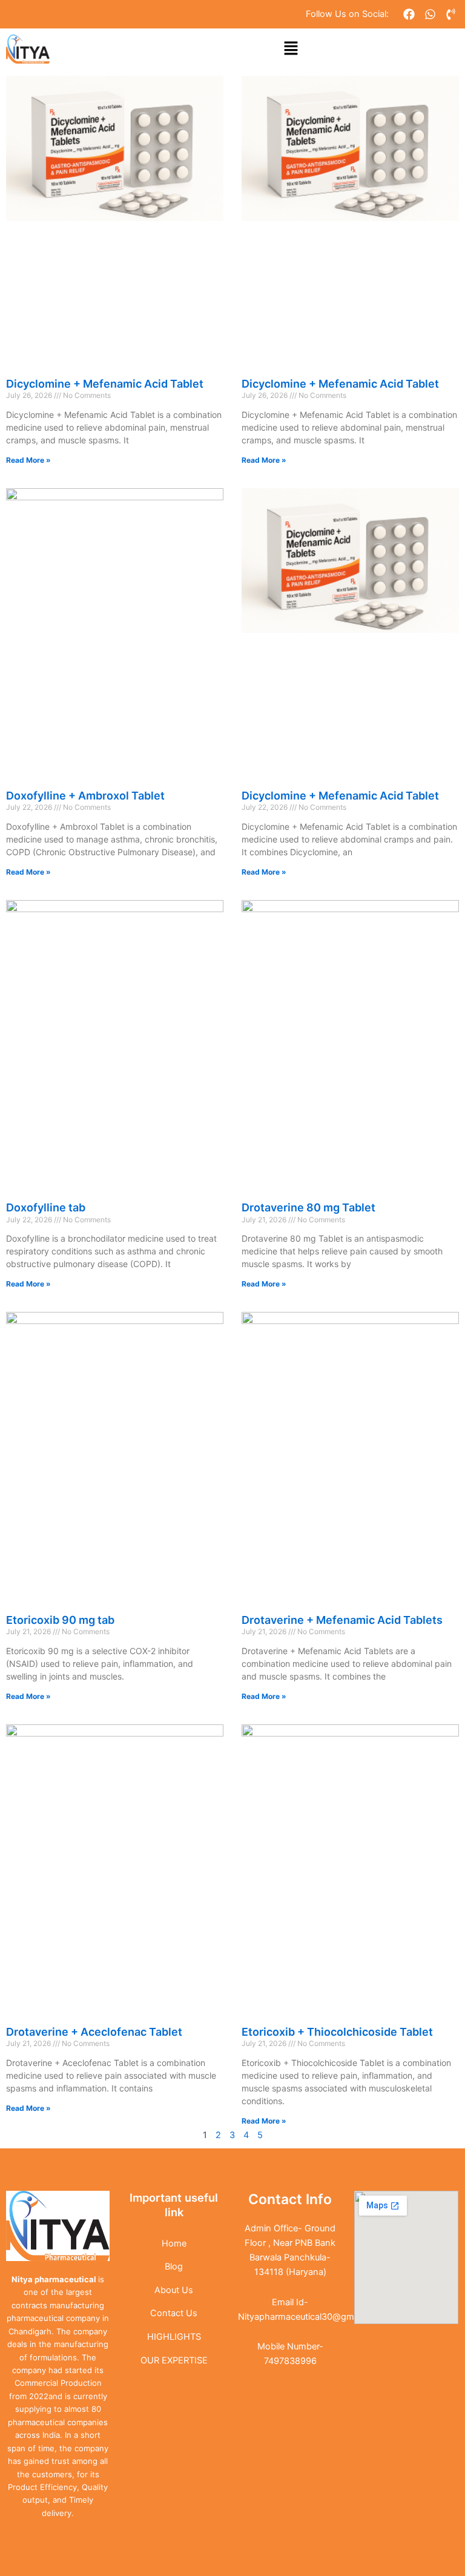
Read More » (28, 460)
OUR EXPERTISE (174, 2360)
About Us (174, 2290)
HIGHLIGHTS (174, 2337)
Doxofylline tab (46, 1207)
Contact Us (174, 2313)
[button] (291, 49)
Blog (174, 2266)
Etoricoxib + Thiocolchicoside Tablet (337, 2032)
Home (174, 2243)
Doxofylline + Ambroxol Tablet (85, 796)
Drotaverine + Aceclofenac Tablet (94, 2032)
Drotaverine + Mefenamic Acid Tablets (342, 1620)
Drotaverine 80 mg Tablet (308, 1207)
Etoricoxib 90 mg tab (60, 1620)
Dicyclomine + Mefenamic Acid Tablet (105, 384)
